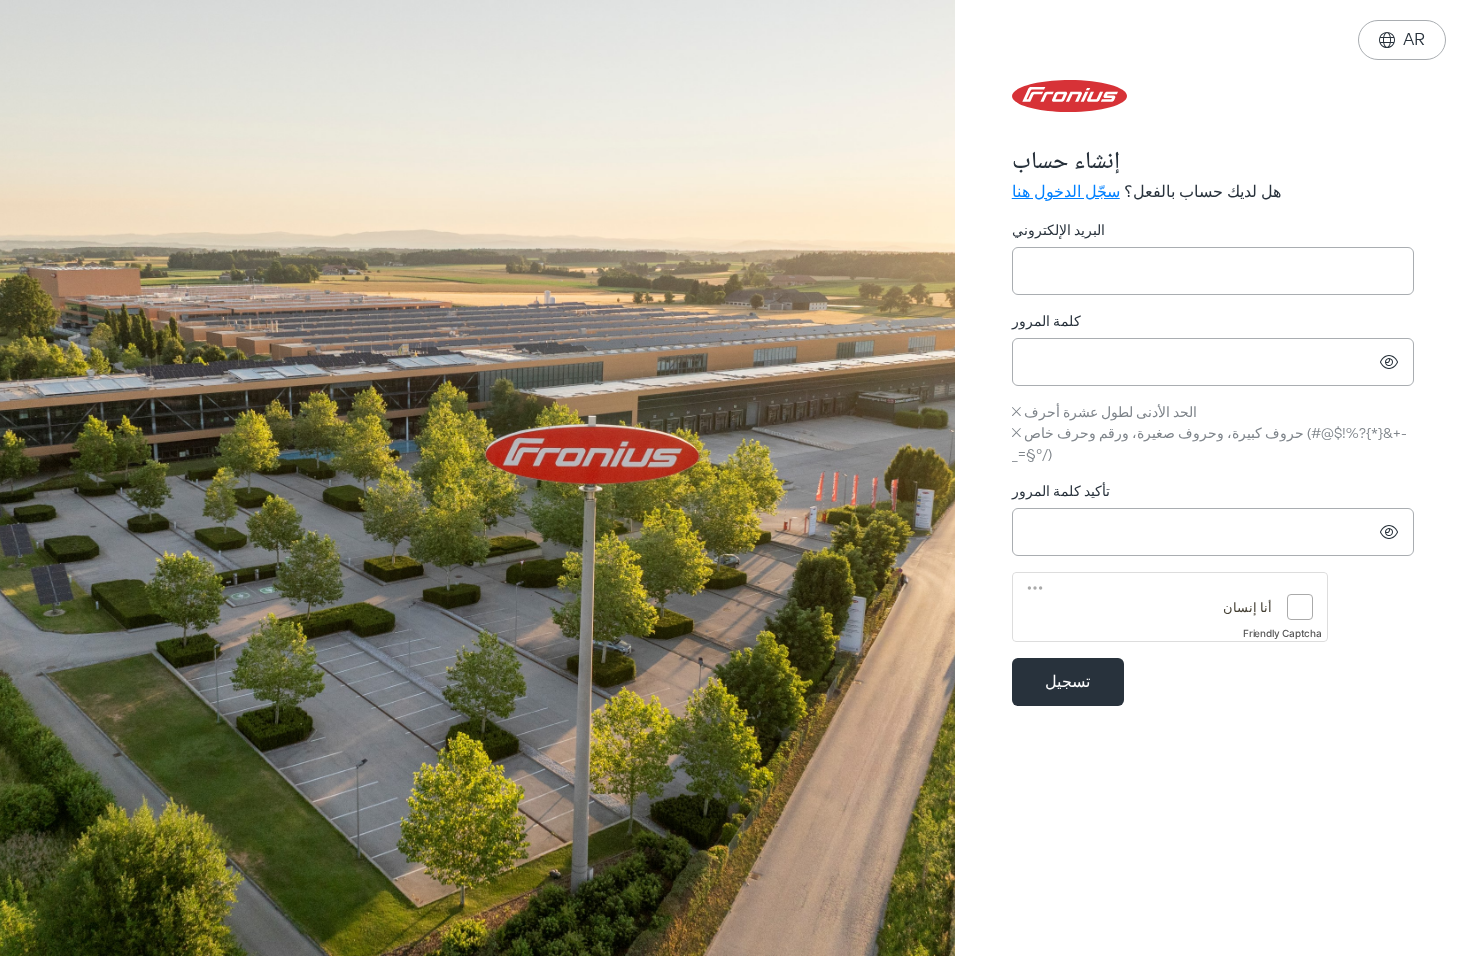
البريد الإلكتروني (1058, 230)
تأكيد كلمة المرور (1061, 491)
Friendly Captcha (1282, 633)
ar (1402, 39)
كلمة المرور (1046, 321)
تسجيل (1067, 681)
